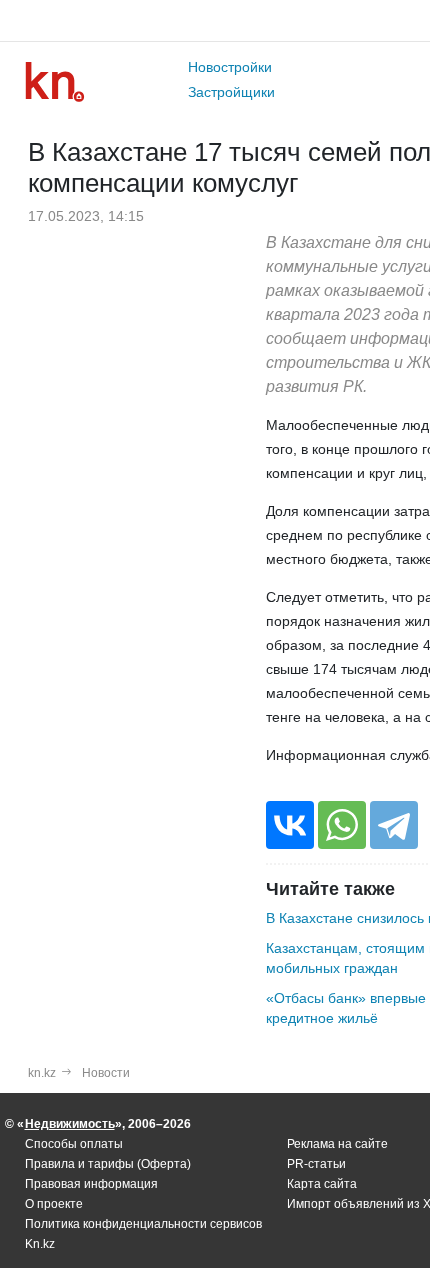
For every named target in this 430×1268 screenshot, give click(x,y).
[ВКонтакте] (290, 825)
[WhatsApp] (342, 825)
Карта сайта (322, 1184)
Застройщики (231, 92)
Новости (106, 1073)
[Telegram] (394, 825)
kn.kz (42, 1073)
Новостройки (230, 67)
